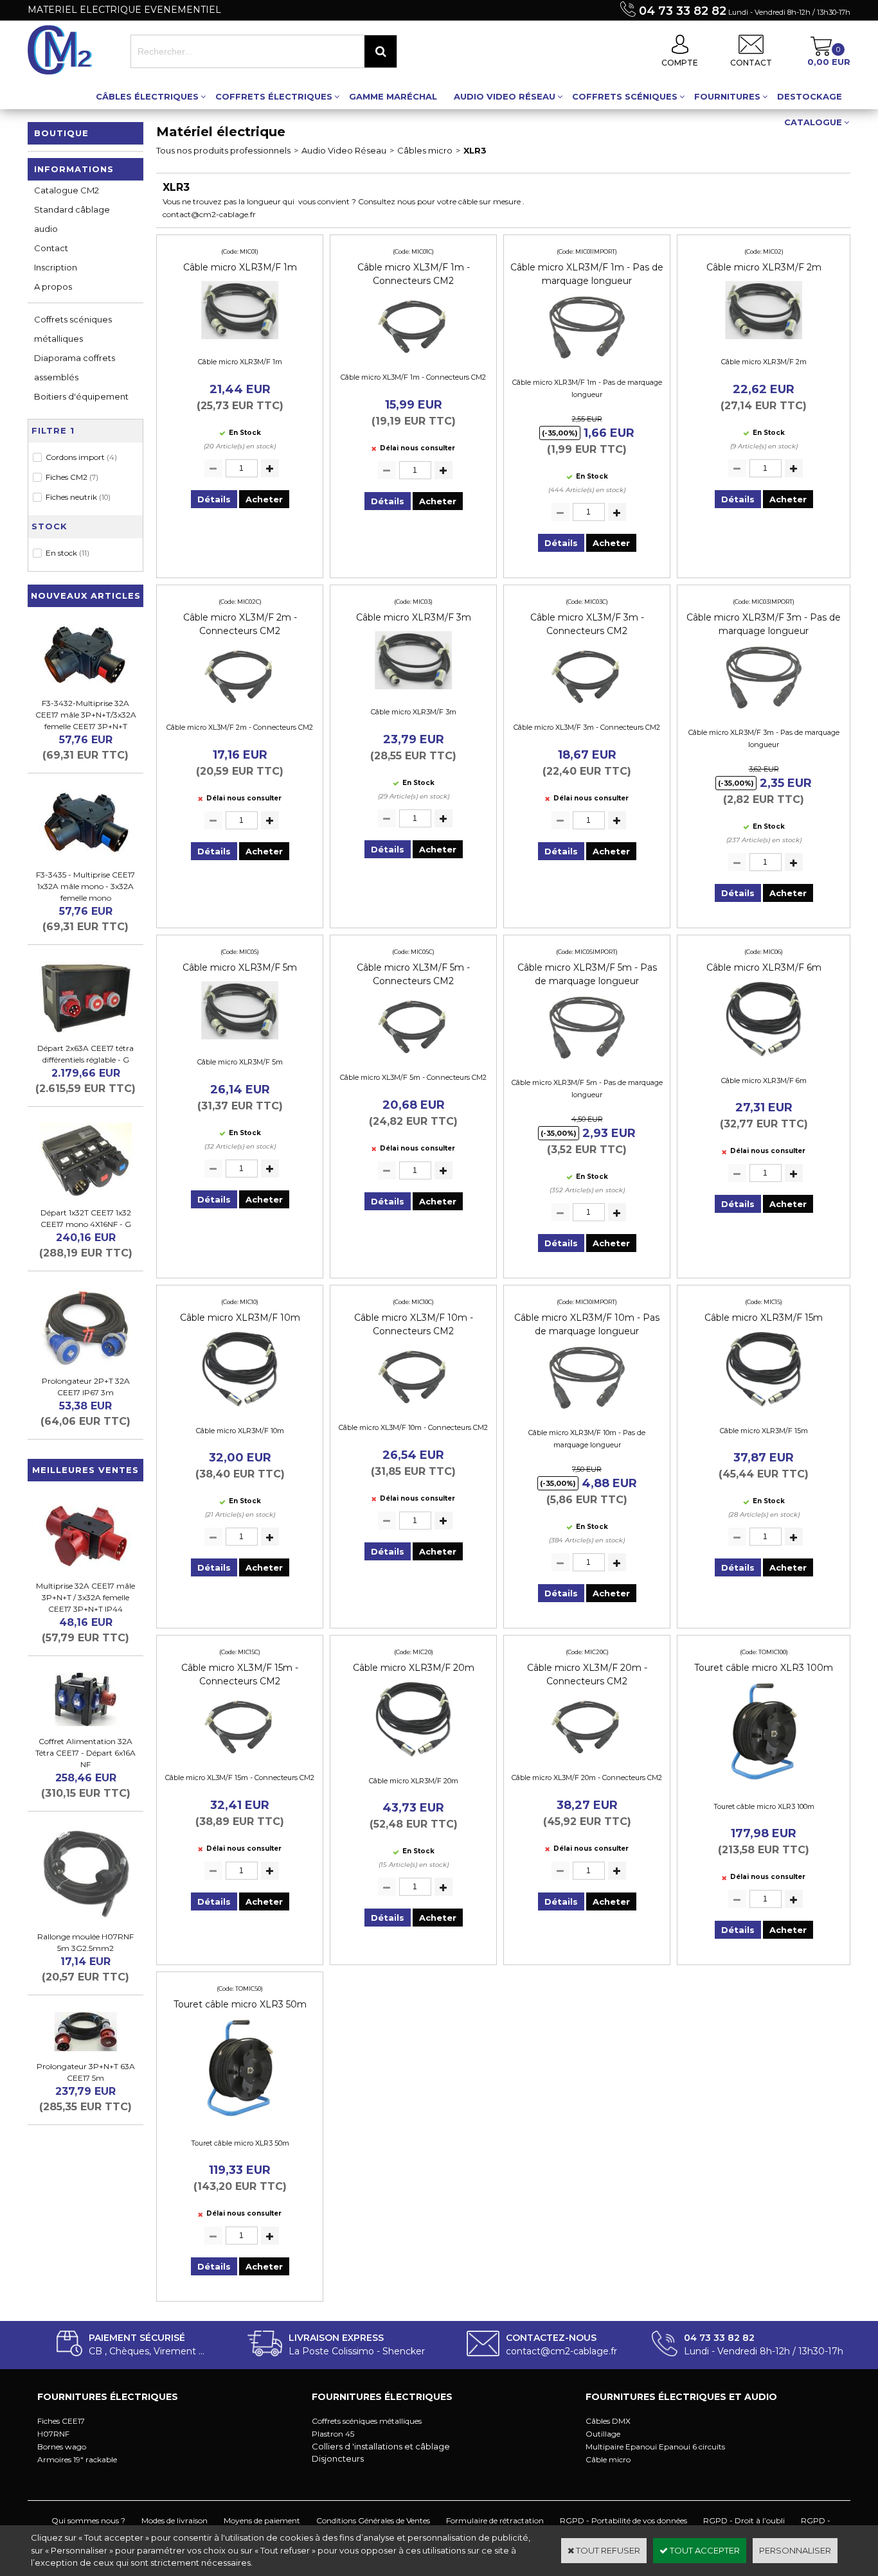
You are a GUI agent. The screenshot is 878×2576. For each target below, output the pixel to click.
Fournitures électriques (108, 2397)
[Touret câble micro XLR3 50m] (240, 2123)
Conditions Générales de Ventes (373, 2520)
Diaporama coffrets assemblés (75, 367)
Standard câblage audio (72, 219)
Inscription (56, 267)
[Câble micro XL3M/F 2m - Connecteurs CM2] (240, 708)
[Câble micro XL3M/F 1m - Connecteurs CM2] (413, 358)
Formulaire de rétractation (495, 2520)
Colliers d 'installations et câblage (381, 2446)
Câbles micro (425, 150)
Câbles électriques (147, 96)
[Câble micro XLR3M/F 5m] (240, 1043)
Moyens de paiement (262, 2520)
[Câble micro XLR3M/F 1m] (240, 342)
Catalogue (813, 122)
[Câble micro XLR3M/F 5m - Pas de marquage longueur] (587, 1063)
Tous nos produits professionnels (223, 150)
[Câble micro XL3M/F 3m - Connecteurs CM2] (587, 708)
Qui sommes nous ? (88, 2520)
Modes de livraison (175, 2520)
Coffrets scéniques (625, 96)
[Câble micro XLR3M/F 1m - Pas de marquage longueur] (587, 362)
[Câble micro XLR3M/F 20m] (413, 1761)
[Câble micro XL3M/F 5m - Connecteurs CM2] (413, 1058)
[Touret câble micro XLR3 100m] (764, 1786)
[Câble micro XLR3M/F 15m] (764, 1411)
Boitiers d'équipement (81, 396)
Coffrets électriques (274, 96)
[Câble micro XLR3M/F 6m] (764, 1061)
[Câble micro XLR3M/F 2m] (764, 342)
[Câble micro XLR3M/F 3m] (413, 693)
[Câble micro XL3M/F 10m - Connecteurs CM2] (413, 1408)
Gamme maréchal (393, 96)
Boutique (61, 133)
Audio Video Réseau (505, 96)
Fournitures (727, 96)
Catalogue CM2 (67, 190)
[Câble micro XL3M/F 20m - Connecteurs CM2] (587, 1758)
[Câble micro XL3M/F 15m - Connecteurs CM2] (240, 1758)
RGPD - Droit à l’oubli (744, 2520)
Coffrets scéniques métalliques (73, 329)
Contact (51, 248)
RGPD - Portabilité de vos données (623, 2520)
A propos (53, 287)
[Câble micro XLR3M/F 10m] (240, 1411)
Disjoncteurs (338, 2458)
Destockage (810, 96)
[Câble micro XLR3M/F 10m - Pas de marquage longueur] (587, 1413)
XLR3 (475, 150)
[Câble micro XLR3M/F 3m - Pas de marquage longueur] (764, 712)
